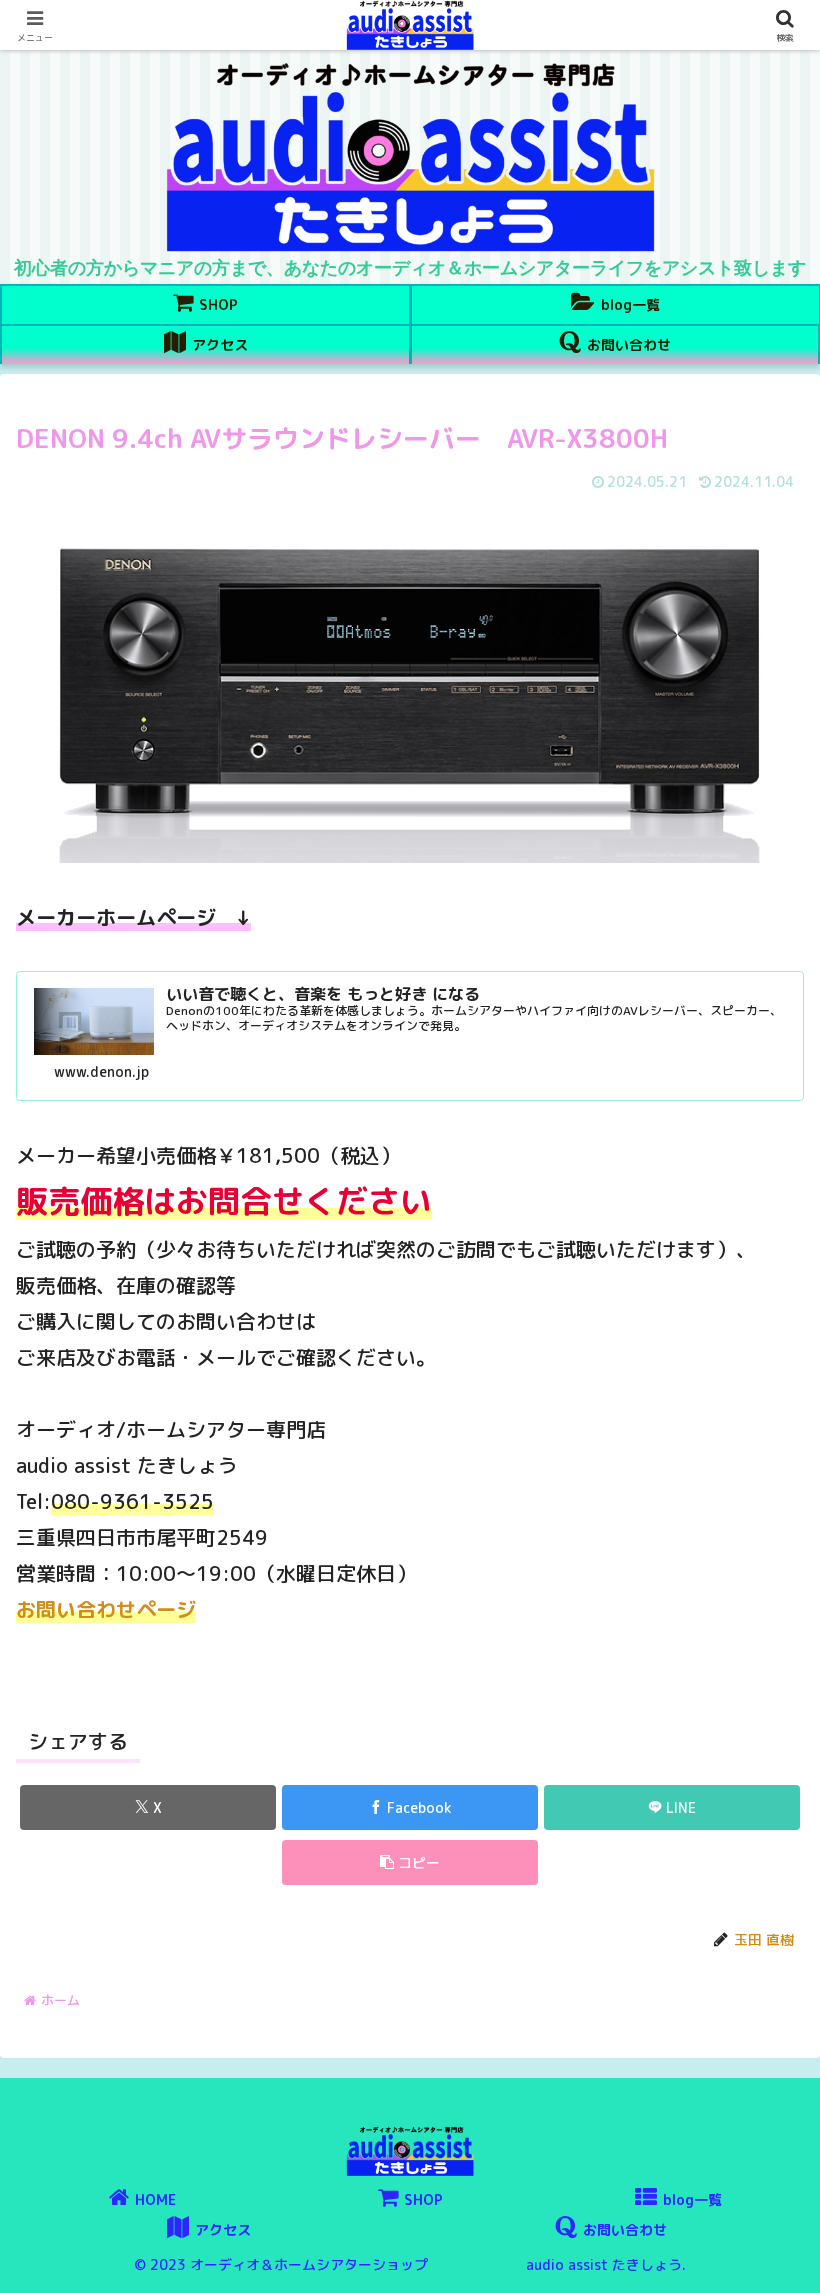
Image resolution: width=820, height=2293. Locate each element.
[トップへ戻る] (790, 2263)
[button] (410, 1862)
